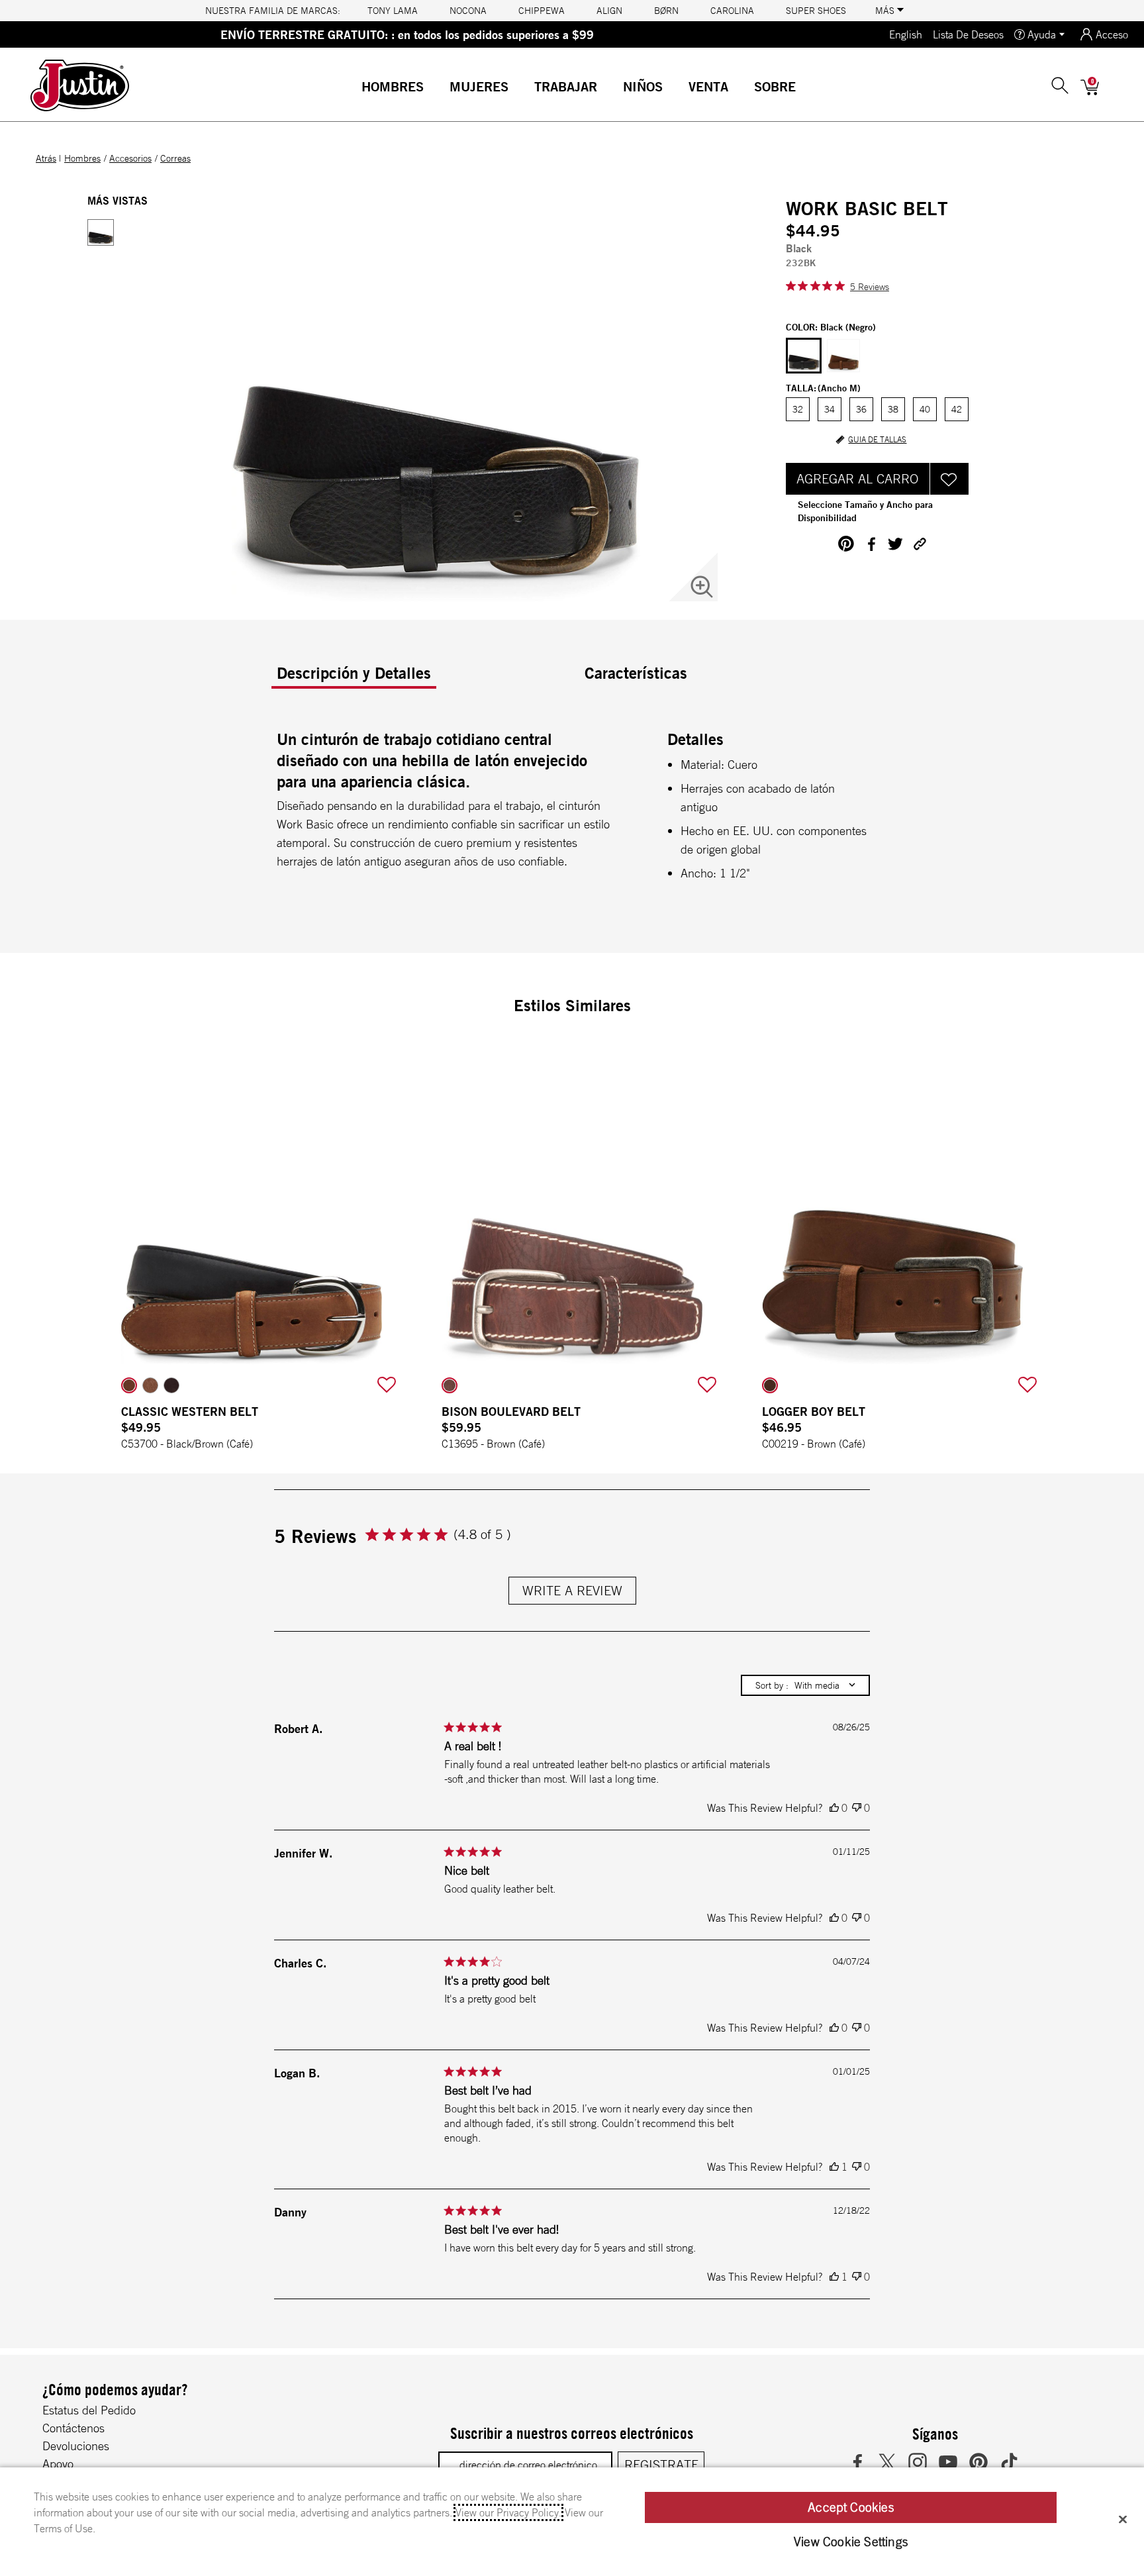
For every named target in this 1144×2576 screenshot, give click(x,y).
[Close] (1123, 2519)
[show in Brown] (450, 1385)
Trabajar (566, 86)
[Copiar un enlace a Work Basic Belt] (920, 544)
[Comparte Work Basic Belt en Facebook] (871, 544)
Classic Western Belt (190, 1411)
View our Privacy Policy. (508, 2512)
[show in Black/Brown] (129, 1385)
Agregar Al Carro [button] (857, 478)
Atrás (46, 158)
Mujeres (479, 86)
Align (609, 11)
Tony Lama (393, 11)
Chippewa (542, 11)
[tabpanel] (575, 810)
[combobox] (805, 1685)
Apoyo (58, 2463)
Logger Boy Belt (814, 1411)
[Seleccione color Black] (804, 356)
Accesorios (130, 158)
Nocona (468, 11)
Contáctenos (73, 2428)
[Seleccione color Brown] (843, 356)
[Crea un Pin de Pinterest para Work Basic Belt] (846, 544)
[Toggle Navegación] (434, 88)
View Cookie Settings (851, 2542)
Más (886, 11)
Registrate (661, 2464)
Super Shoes (816, 11)
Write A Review (572, 1590)
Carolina (732, 11)
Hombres (393, 86)
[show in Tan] (150, 1385)
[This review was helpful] (834, 1808)
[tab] (425, 678)
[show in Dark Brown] (171, 1385)
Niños (643, 86)
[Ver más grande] (702, 587)
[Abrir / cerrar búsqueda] (1060, 85)
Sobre (775, 86)
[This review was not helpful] (857, 1808)
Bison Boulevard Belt (511, 1411)
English (906, 34)
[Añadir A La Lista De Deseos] (949, 479)
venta (708, 86)
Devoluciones (76, 2446)
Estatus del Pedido (89, 2410)
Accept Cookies (851, 2507)
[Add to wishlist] (387, 1385)
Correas (175, 158)
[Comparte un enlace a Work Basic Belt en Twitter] (895, 544)
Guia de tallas (877, 440)
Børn (666, 11)
